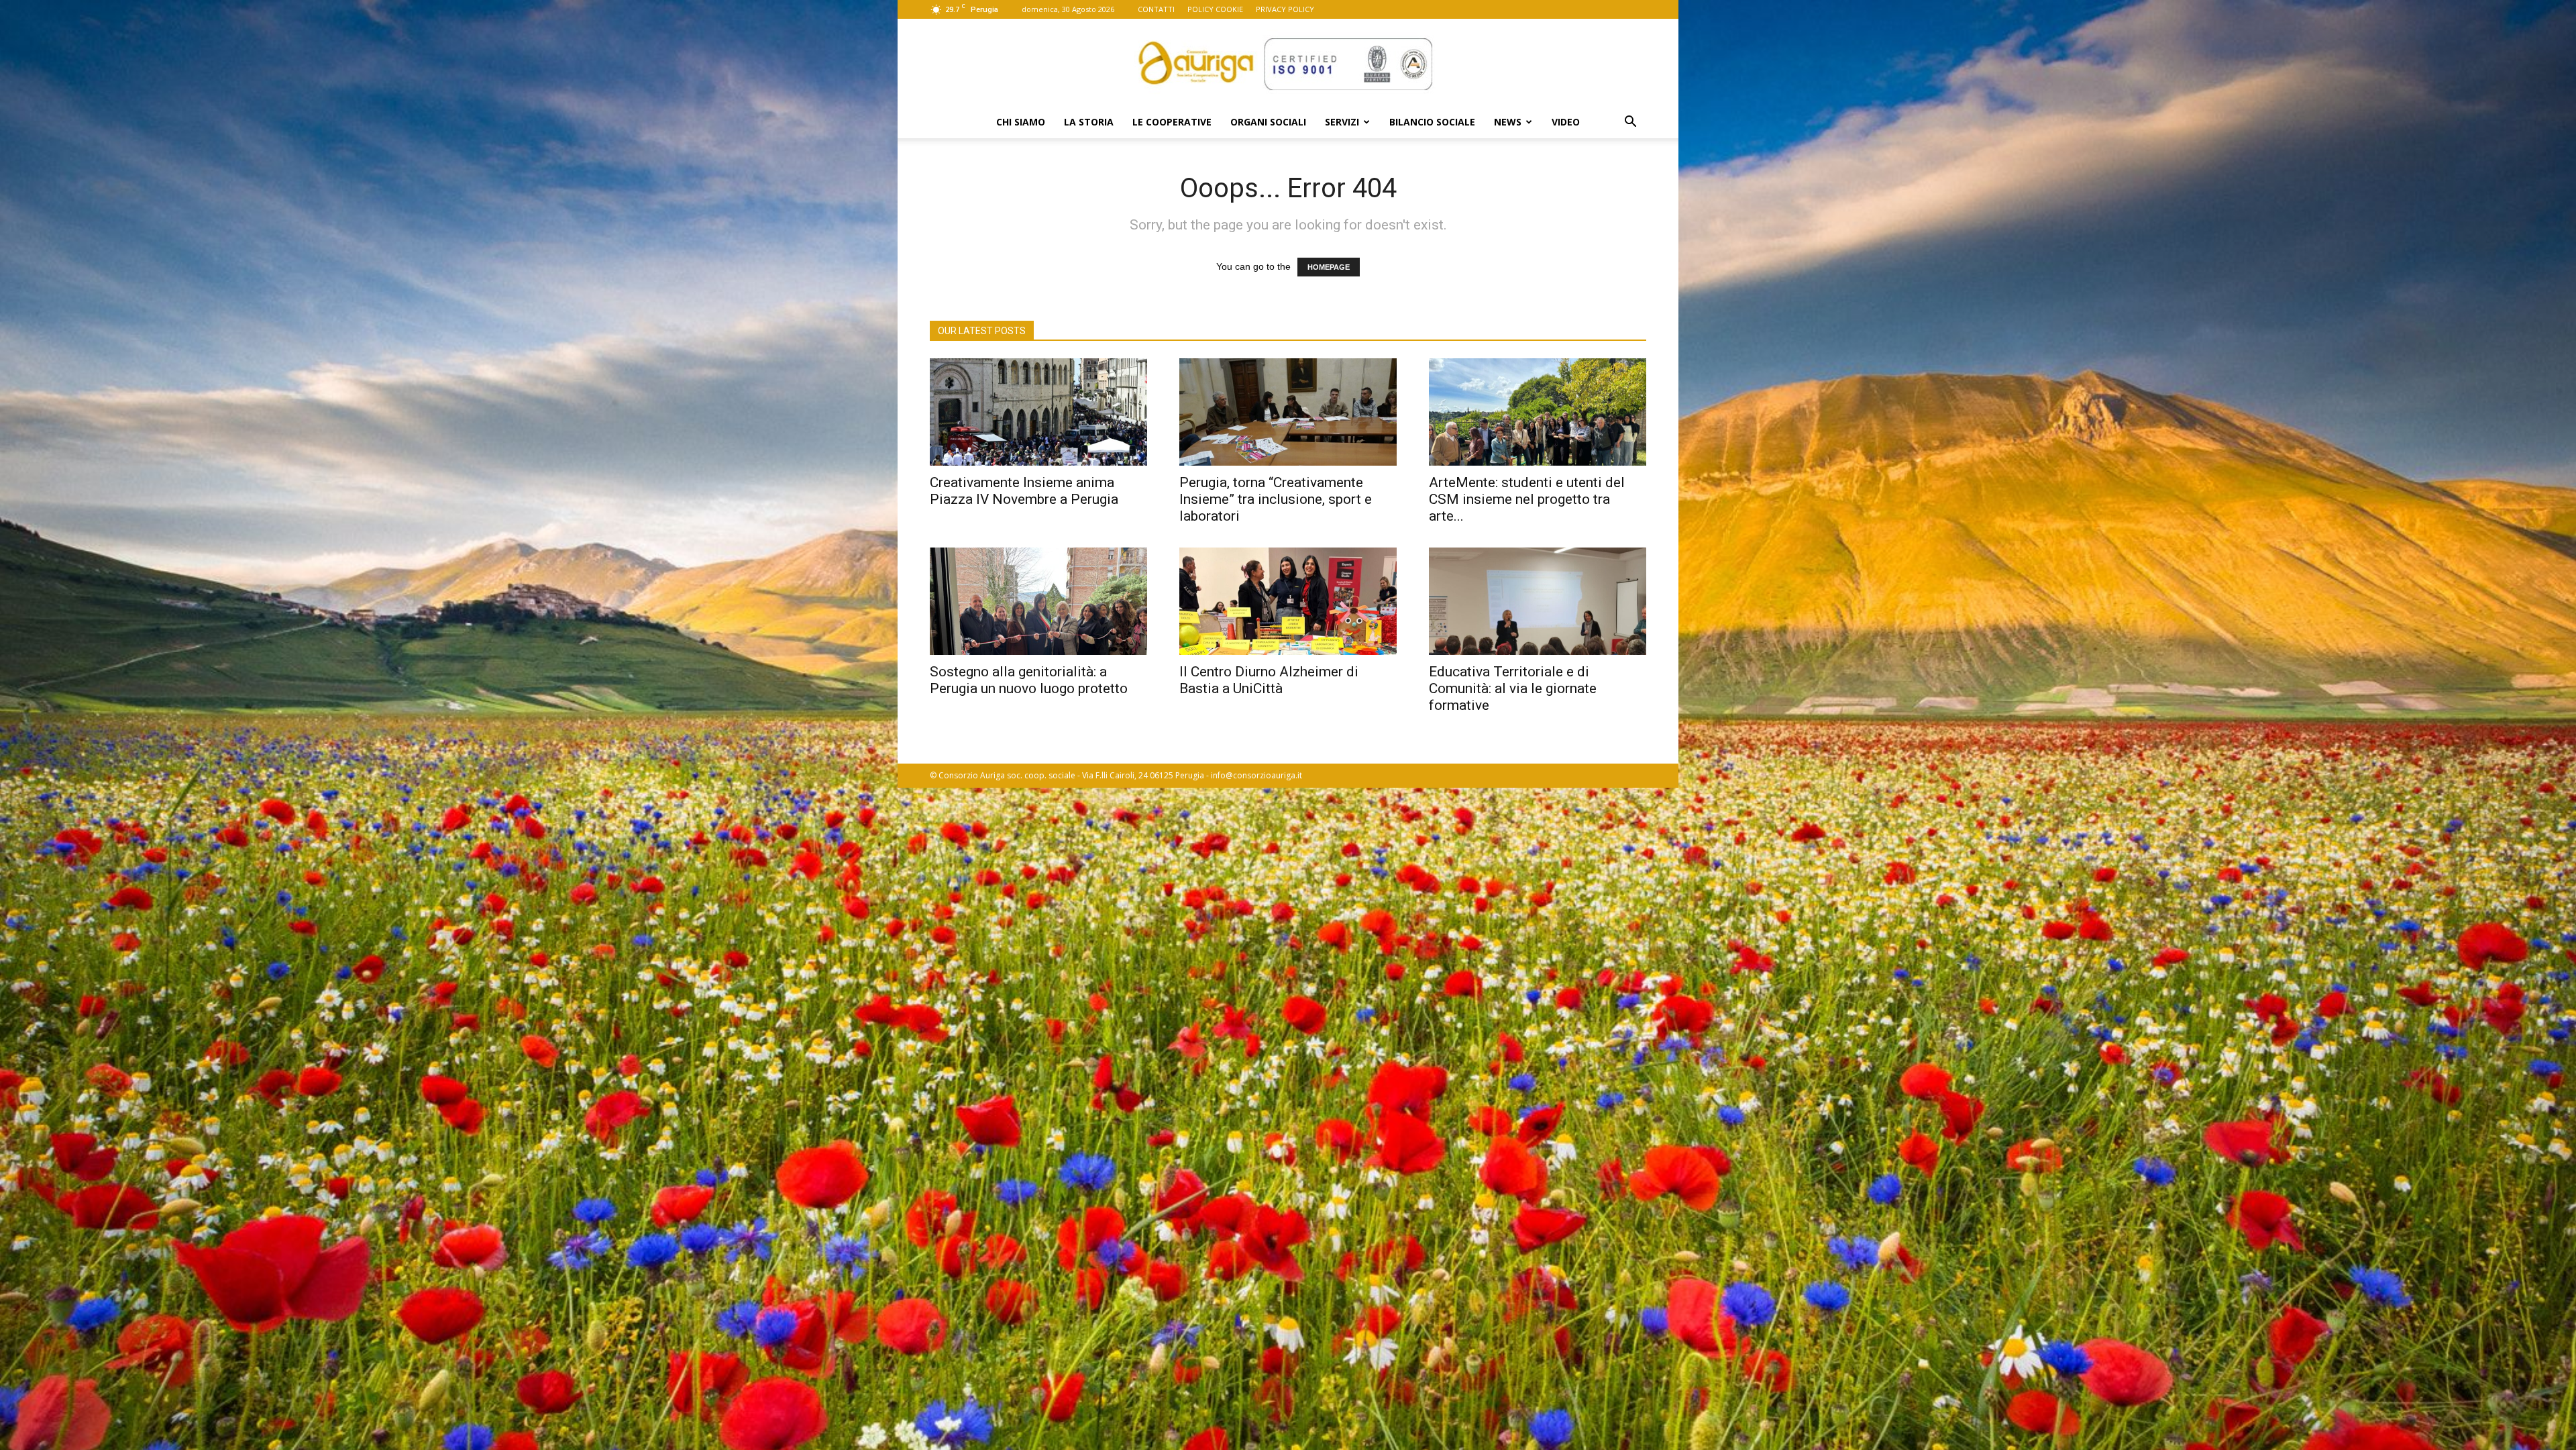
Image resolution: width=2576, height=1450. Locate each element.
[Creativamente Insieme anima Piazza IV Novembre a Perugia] (1038, 412)
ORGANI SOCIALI (1268, 122)
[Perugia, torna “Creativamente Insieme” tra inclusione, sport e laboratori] (1288, 412)
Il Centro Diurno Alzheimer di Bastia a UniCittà (1269, 680)
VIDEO (1566, 122)
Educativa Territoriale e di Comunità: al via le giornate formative (1513, 688)
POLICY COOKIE (1215, 9)
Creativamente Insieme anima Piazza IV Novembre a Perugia (1024, 491)
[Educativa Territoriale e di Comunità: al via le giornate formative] (1538, 601)
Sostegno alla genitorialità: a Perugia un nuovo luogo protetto (1029, 680)
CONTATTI (1156, 9)
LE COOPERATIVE (1172, 122)
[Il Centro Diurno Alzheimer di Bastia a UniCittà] (1288, 601)
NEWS (1508, 122)
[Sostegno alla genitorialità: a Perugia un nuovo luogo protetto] (1038, 601)
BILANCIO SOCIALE (1432, 122)
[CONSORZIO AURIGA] (1288, 63)
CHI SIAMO (1021, 122)
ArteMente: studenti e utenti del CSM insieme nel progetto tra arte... (1527, 499)
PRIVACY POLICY (1285, 9)
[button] (1630, 123)
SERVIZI (1342, 122)
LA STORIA (1089, 122)
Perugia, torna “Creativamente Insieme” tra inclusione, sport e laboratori (1276, 499)
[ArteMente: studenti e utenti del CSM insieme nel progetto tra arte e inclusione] (1538, 412)
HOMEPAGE (1329, 267)
